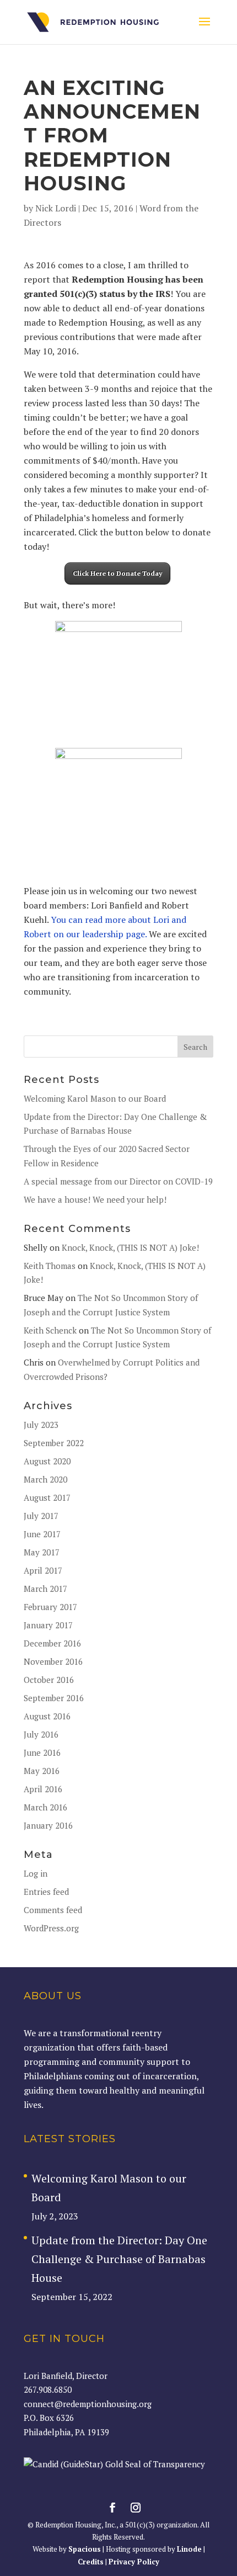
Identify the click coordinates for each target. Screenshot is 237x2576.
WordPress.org (51, 1928)
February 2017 (50, 1607)
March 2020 (45, 1479)
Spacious (85, 2549)
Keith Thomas (50, 1266)
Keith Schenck (50, 1330)
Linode (189, 2549)
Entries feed (46, 1892)
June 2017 (42, 1534)
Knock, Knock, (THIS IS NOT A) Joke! (130, 1247)
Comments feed (53, 1910)
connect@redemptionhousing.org (88, 2404)
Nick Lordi (56, 208)
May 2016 (42, 1771)
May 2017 (42, 1552)
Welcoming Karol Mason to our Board (95, 1098)
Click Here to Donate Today (117, 573)
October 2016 (49, 1680)
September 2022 (54, 1443)
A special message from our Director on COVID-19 (118, 1181)
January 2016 (48, 1825)
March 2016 (45, 1807)
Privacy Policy (134, 2562)
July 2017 (41, 1516)
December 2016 (52, 1643)
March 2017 (45, 1589)
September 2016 (54, 1698)
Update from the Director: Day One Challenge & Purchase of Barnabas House (119, 2259)
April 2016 (43, 1789)
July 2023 (41, 1425)
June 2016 (42, 1752)
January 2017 (48, 1625)
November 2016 (53, 1661)
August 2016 (47, 1716)
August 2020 (47, 1461)
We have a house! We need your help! (95, 1199)
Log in (36, 1873)
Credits (91, 2562)
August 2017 (47, 1497)
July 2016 (41, 1734)
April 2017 (43, 1570)
